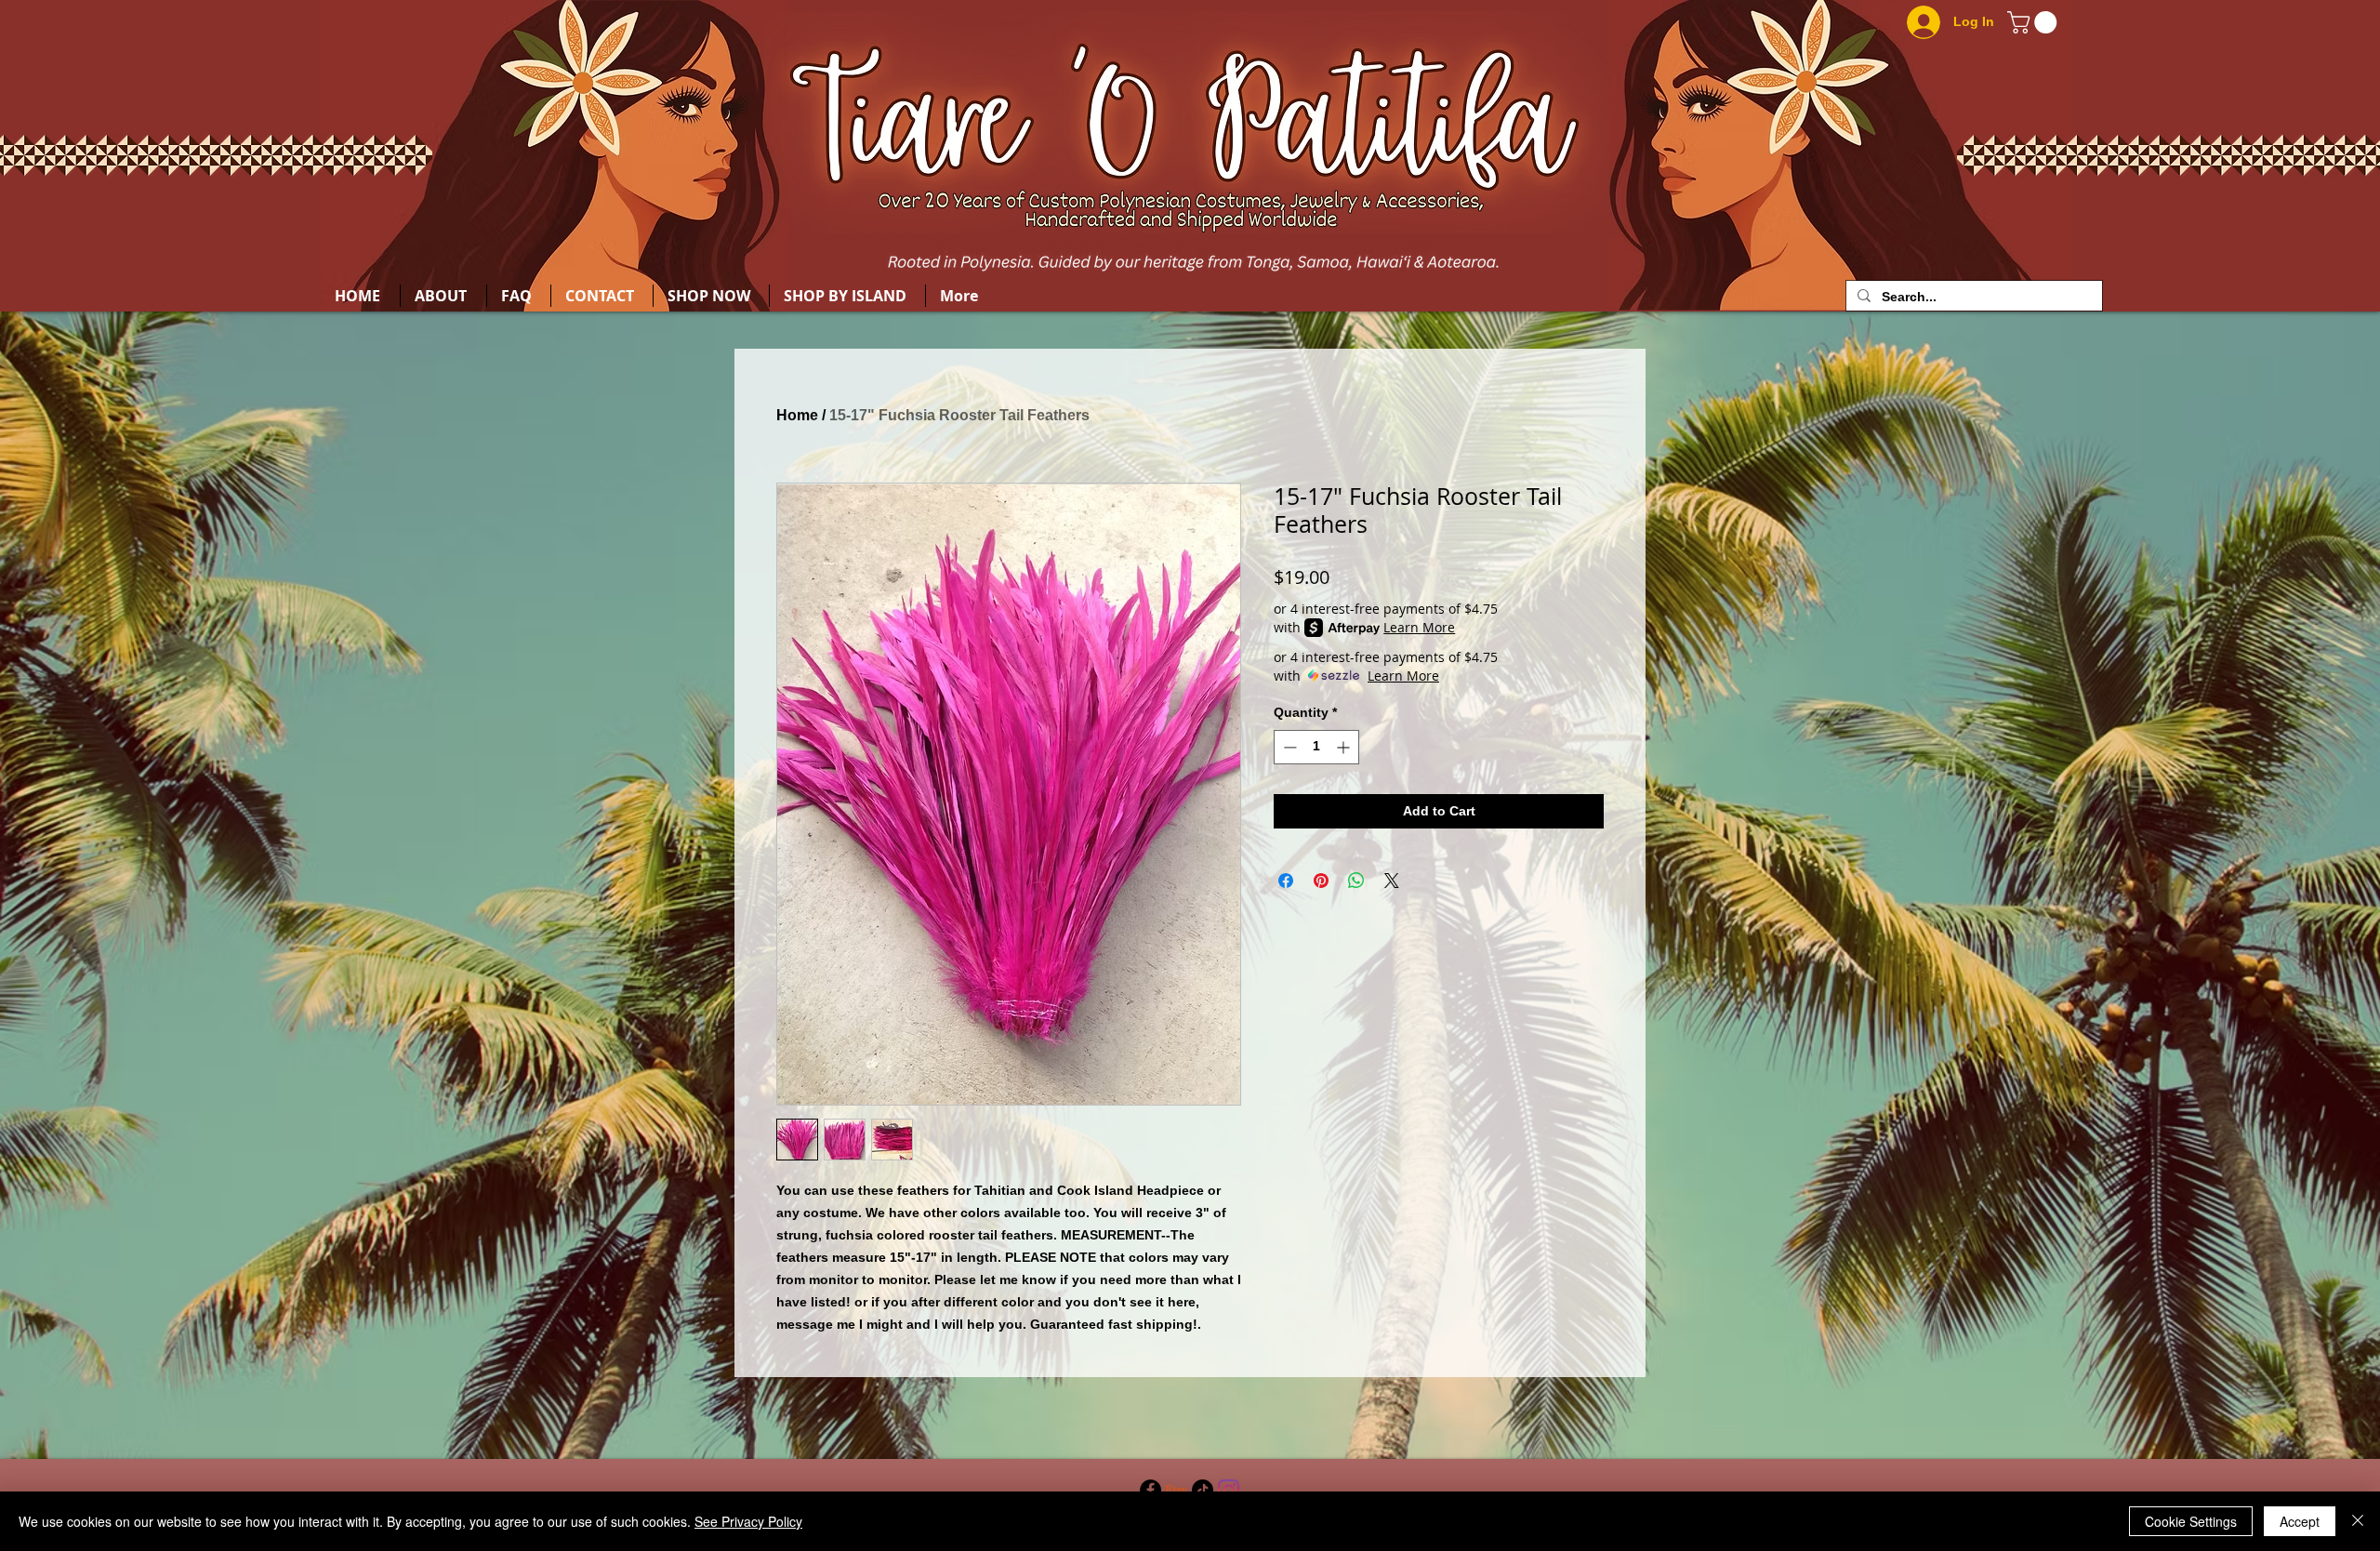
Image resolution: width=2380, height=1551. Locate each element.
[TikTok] (1203, 1490)
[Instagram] (1229, 1490)
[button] (2035, 22)
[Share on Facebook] (1286, 881)
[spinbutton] (1316, 747)
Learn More (1419, 627)
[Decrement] (1288, 747)
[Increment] (1345, 747)
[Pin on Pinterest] (1321, 881)
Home (797, 415)
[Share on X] (1392, 881)
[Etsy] (1177, 1490)
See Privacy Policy (748, 1521)
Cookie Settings (2191, 1521)
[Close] (2358, 1521)
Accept (2300, 1521)
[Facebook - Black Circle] (1150, 1490)
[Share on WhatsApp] (1356, 881)
